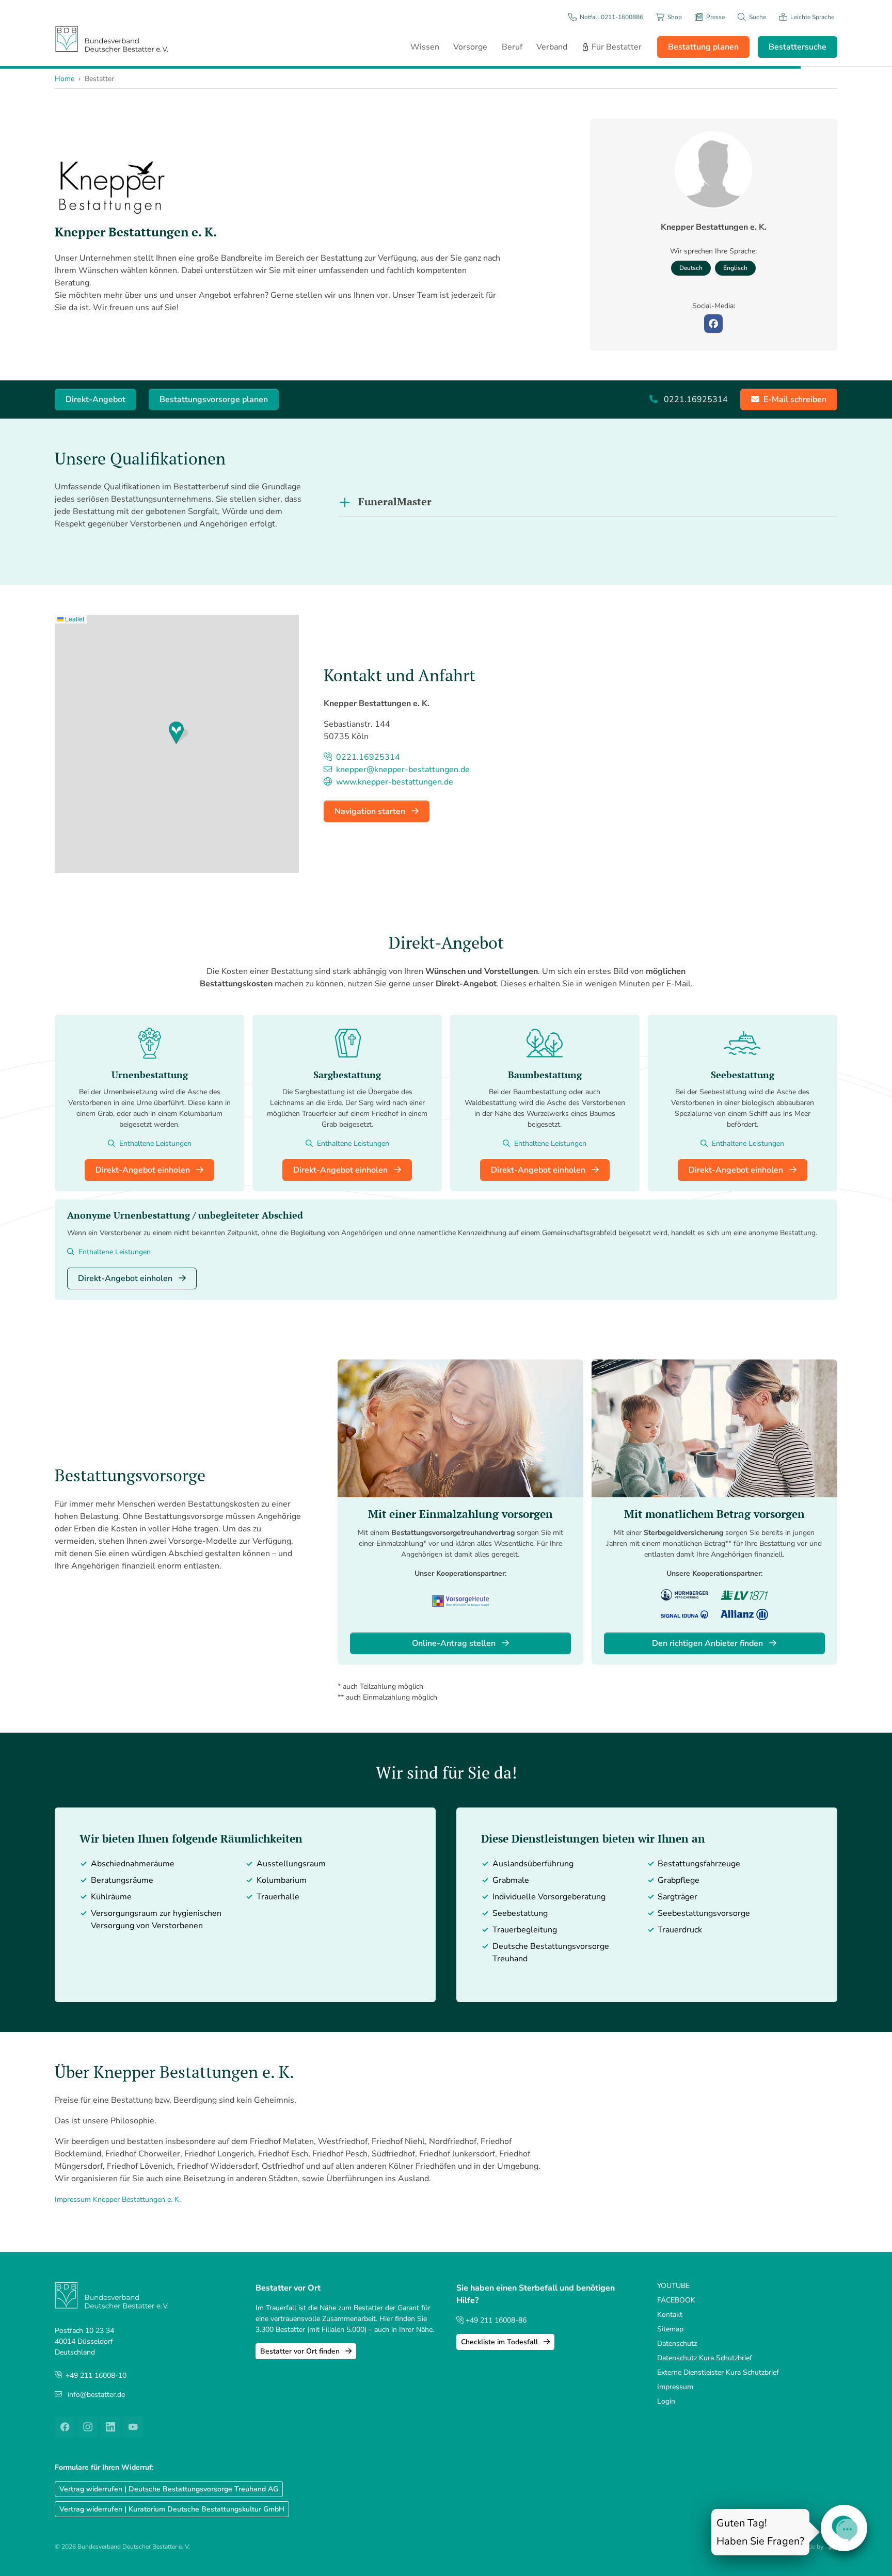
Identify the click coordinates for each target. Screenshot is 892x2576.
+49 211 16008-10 (96, 2375)
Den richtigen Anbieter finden (708, 1643)
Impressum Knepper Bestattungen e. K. (118, 2199)
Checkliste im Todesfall (500, 2342)
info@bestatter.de (96, 2395)
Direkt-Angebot (95, 399)
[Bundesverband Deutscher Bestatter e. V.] (111, 38)
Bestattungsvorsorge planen (214, 399)
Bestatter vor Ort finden (301, 2351)
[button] (179, 733)
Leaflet (74, 619)
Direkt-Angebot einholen (144, 1170)
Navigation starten (371, 811)
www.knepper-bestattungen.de (394, 782)
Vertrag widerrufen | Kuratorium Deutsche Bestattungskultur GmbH (172, 2509)
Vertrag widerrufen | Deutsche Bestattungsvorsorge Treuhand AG (169, 2489)
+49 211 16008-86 (495, 2320)
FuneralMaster (395, 501)
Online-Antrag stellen (455, 1643)
